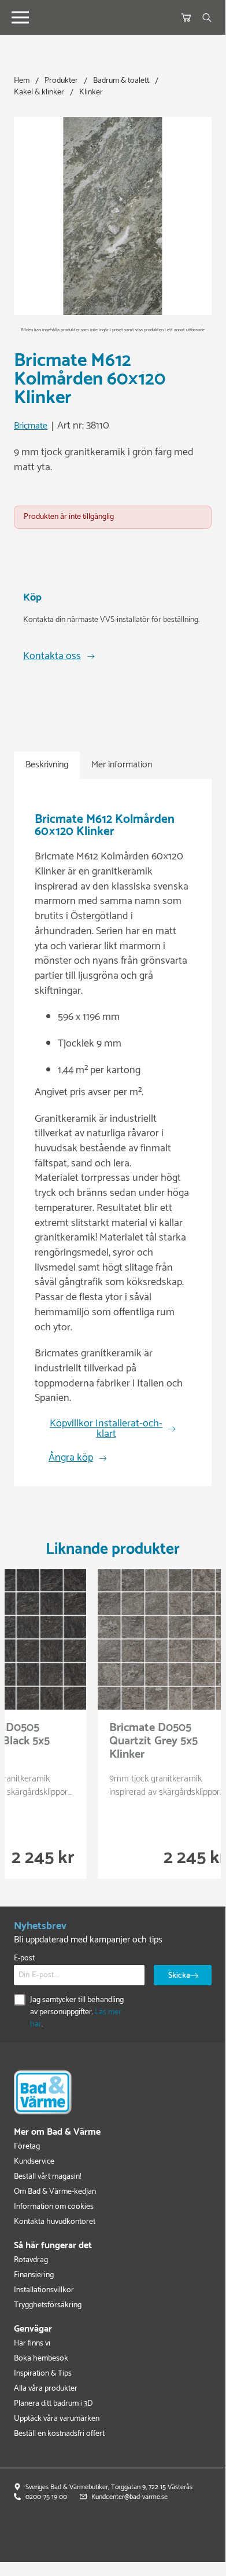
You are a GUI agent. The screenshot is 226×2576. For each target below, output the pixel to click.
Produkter (61, 81)
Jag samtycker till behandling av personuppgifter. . (77, 2012)
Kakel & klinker (39, 92)
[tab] (47, 765)
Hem (22, 81)
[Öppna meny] (20, 17)
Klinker (91, 92)
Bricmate (31, 427)
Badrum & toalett (121, 81)
